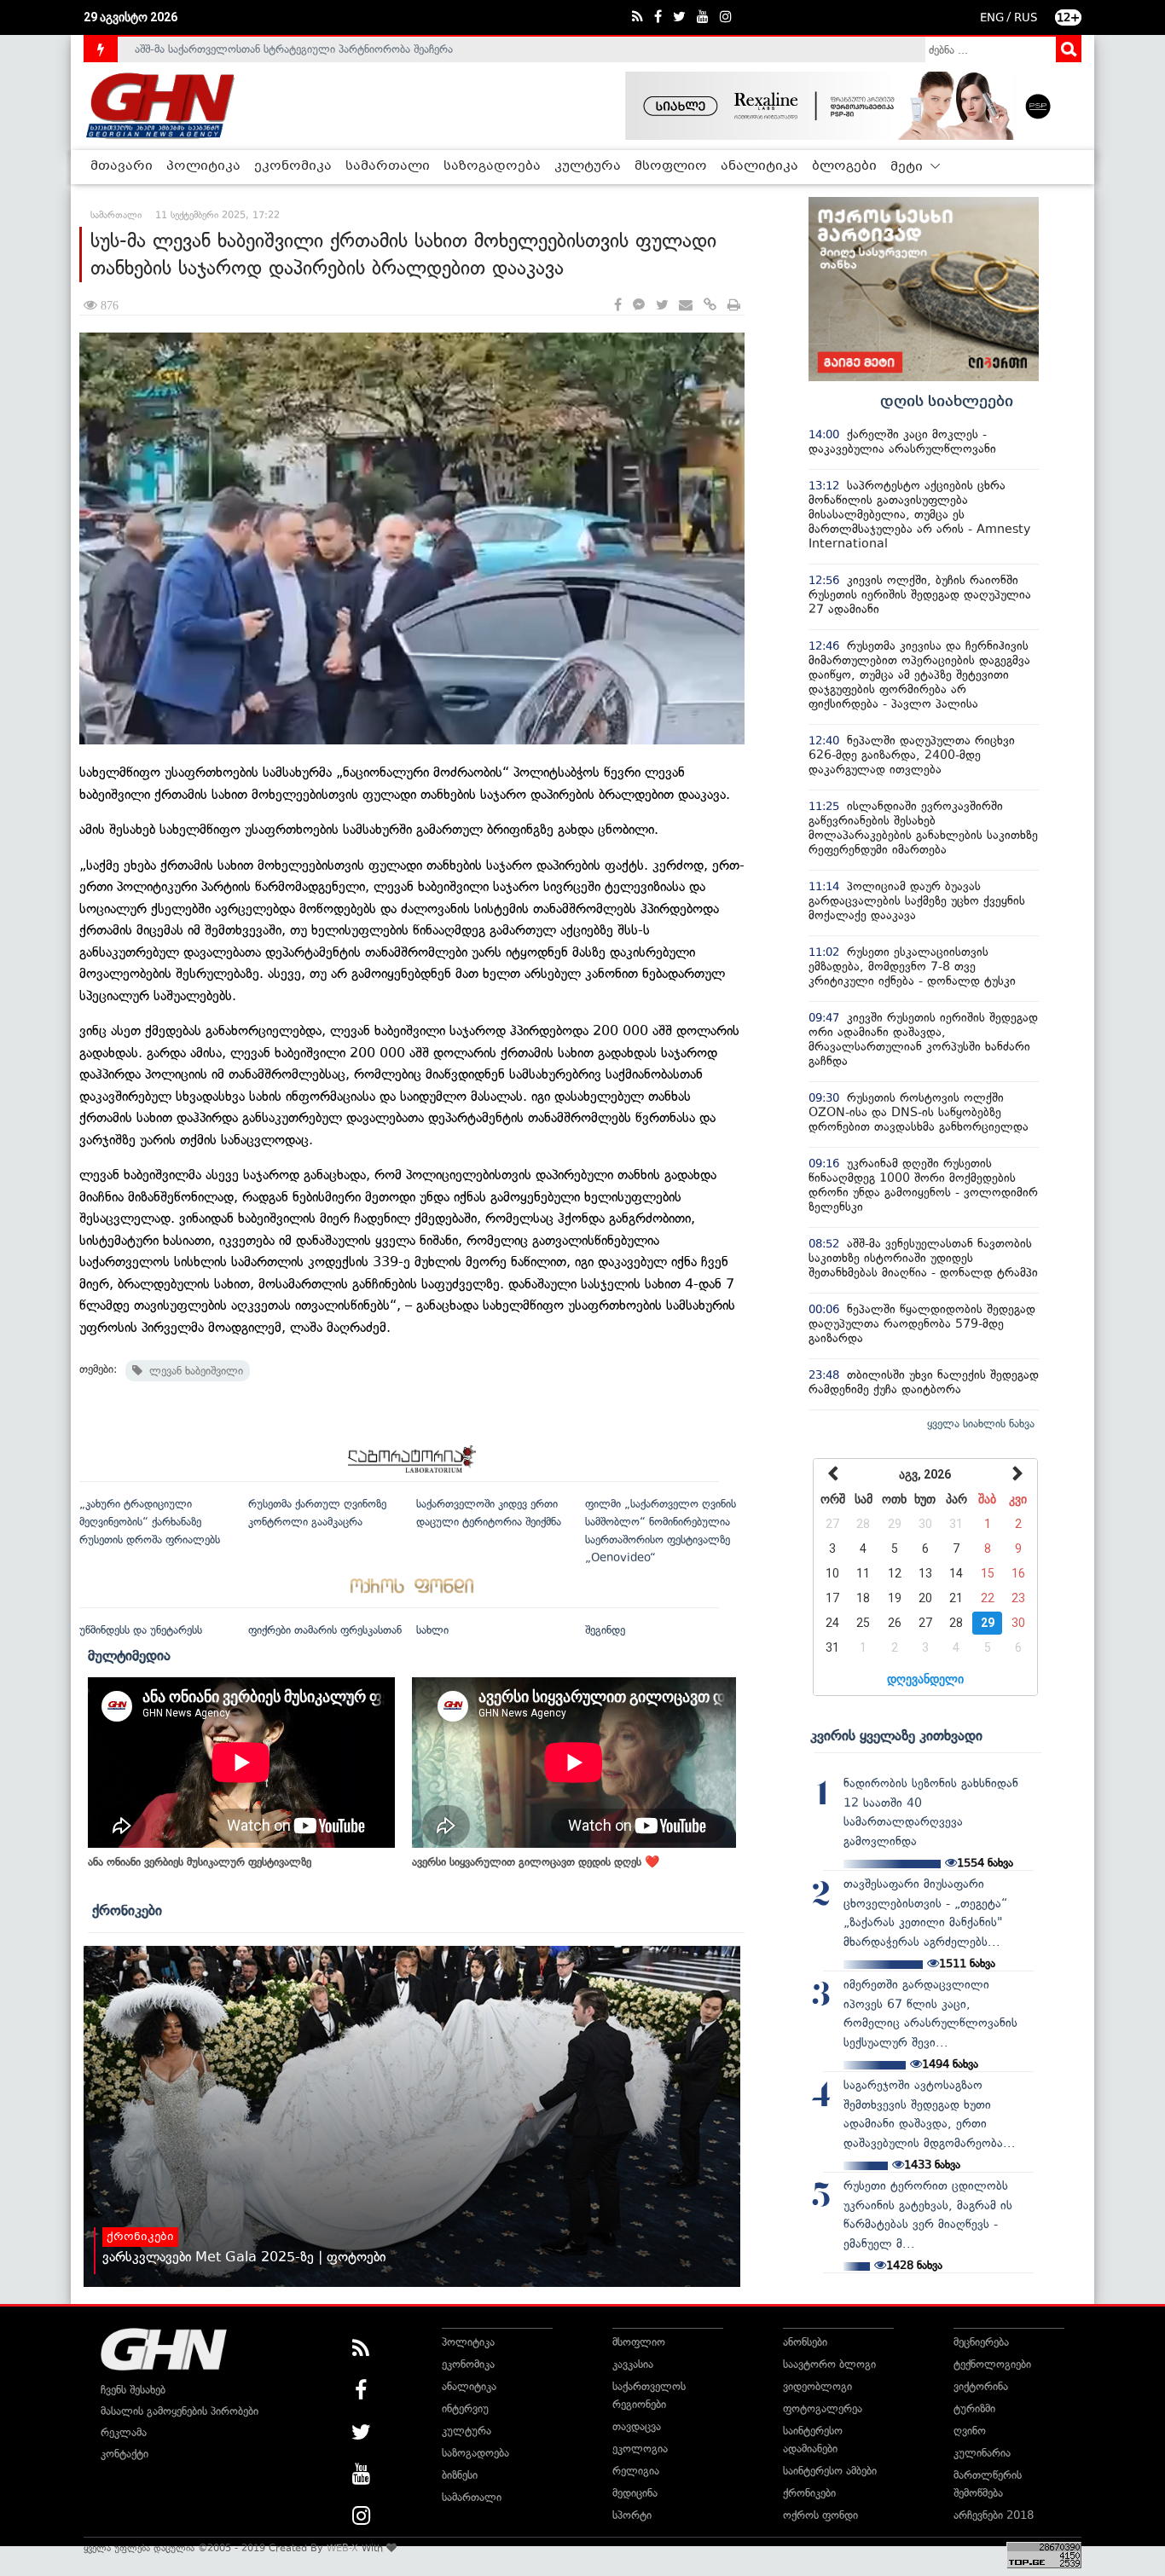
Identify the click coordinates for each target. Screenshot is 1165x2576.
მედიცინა (635, 2493)
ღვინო (970, 2431)
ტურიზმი (974, 2408)
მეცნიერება (981, 2342)
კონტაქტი (125, 2454)
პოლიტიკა (203, 166)
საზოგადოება (492, 166)
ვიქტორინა (981, 2386)
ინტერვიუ (465, 2408)
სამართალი (388, 166)
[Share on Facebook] (618, 306)
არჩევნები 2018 (994, 2515)
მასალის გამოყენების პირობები (180, 2411)
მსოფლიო (671, 166)
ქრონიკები (127, 1910)
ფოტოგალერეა (823, 2408)
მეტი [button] (908, 167)
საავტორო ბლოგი (829, 2364)
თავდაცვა (637, 2426)
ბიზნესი (460, 2475)
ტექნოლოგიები (992, 2364)
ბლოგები (844, 166)
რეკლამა (124, 2432)
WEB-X (342, 2548)
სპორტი (632, 2515)
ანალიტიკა (759, 166)
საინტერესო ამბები (830, 2471)
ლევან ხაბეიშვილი (193, 1371)
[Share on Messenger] (639, 306)
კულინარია (982, 2453)
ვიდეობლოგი (817, 2386)
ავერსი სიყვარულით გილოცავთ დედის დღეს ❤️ (536, 1862)
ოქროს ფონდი (820, 2515)
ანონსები (805, 2342)
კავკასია (633, 2364)
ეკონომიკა (293, 166)
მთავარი (122, 166)
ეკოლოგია (640, 2449)
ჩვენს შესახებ (133, 2390)
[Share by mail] (686, 306)
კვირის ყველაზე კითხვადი (896, 1735)
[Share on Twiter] (662, 306)
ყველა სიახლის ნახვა (981, 1424)
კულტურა (588, 166)
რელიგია (636, 2471)
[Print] (734, 306)
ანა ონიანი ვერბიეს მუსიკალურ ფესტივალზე (200, 1862)
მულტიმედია (129, 1655)
